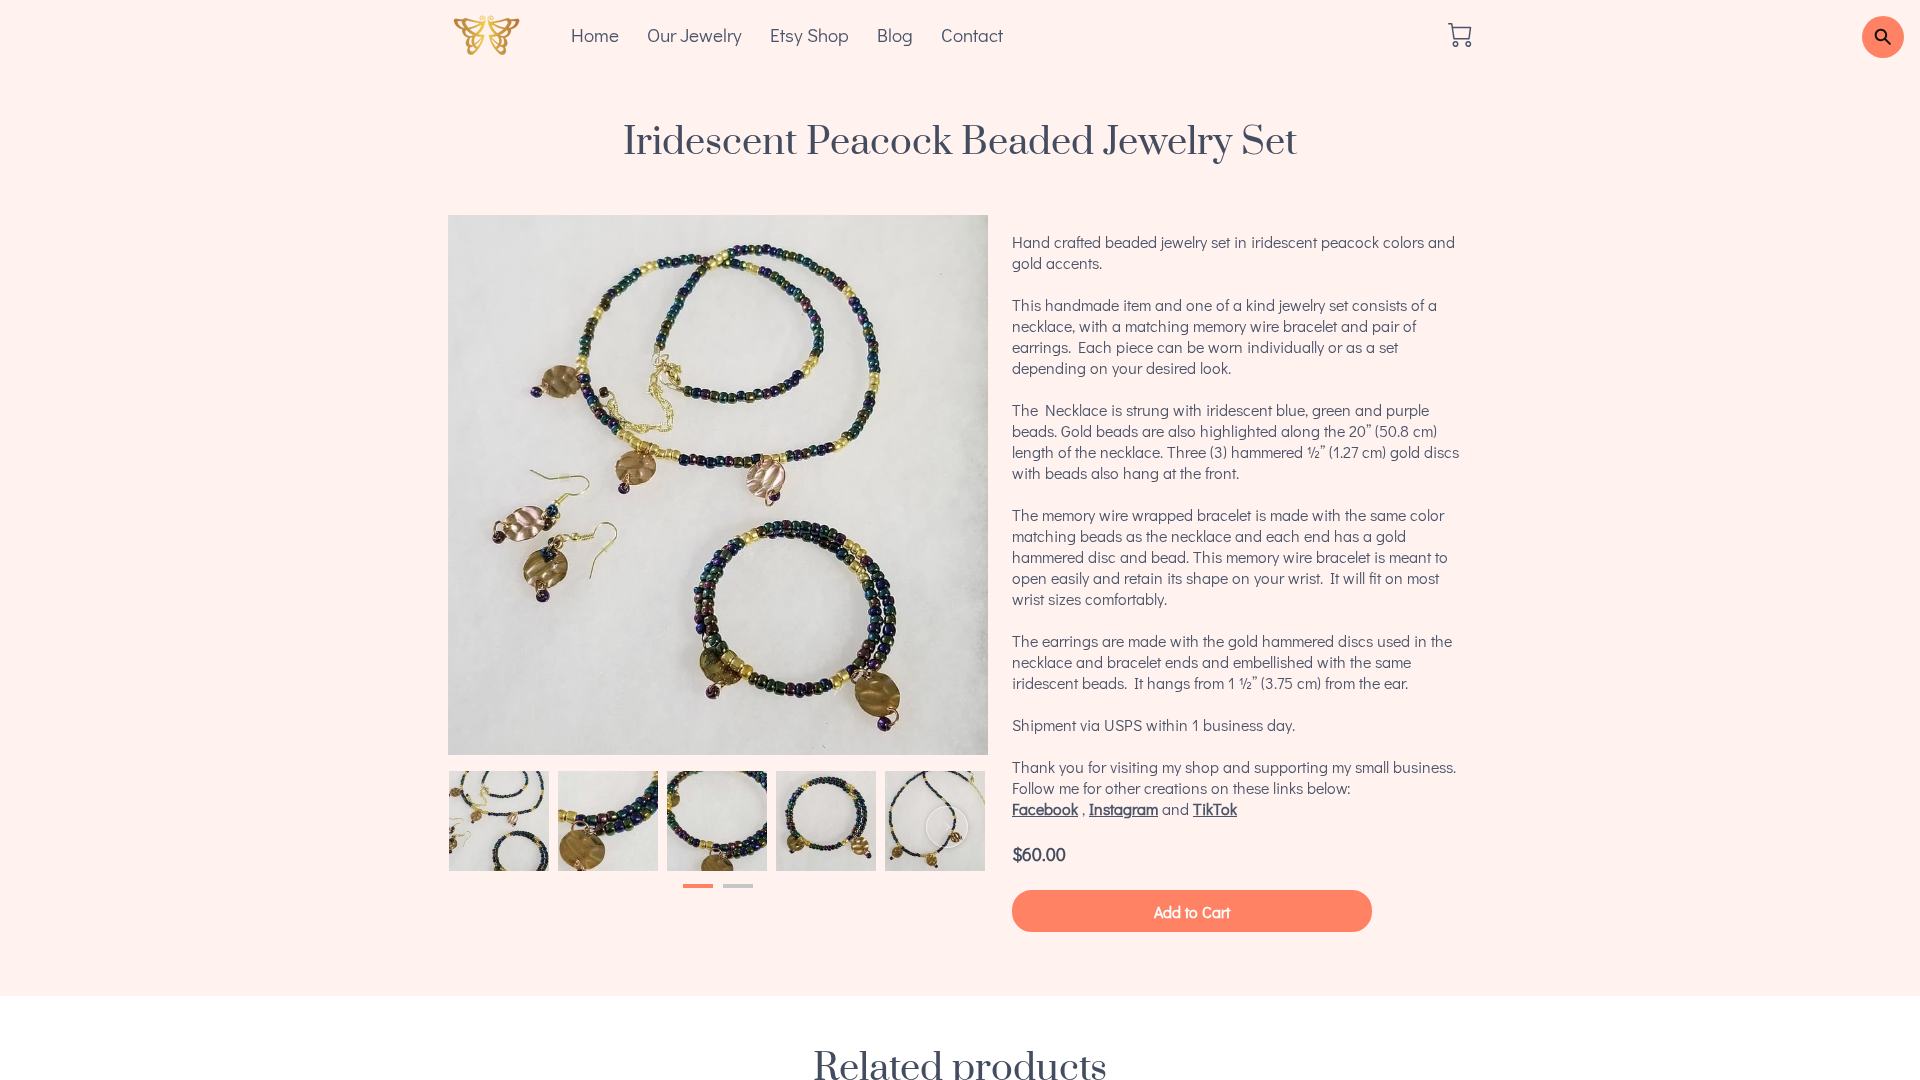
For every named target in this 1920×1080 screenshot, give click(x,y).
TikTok (1215, 808)
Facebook (1045, 808)
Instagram (1123, 808)
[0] (1460, 35)
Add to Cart (1192, 911)
